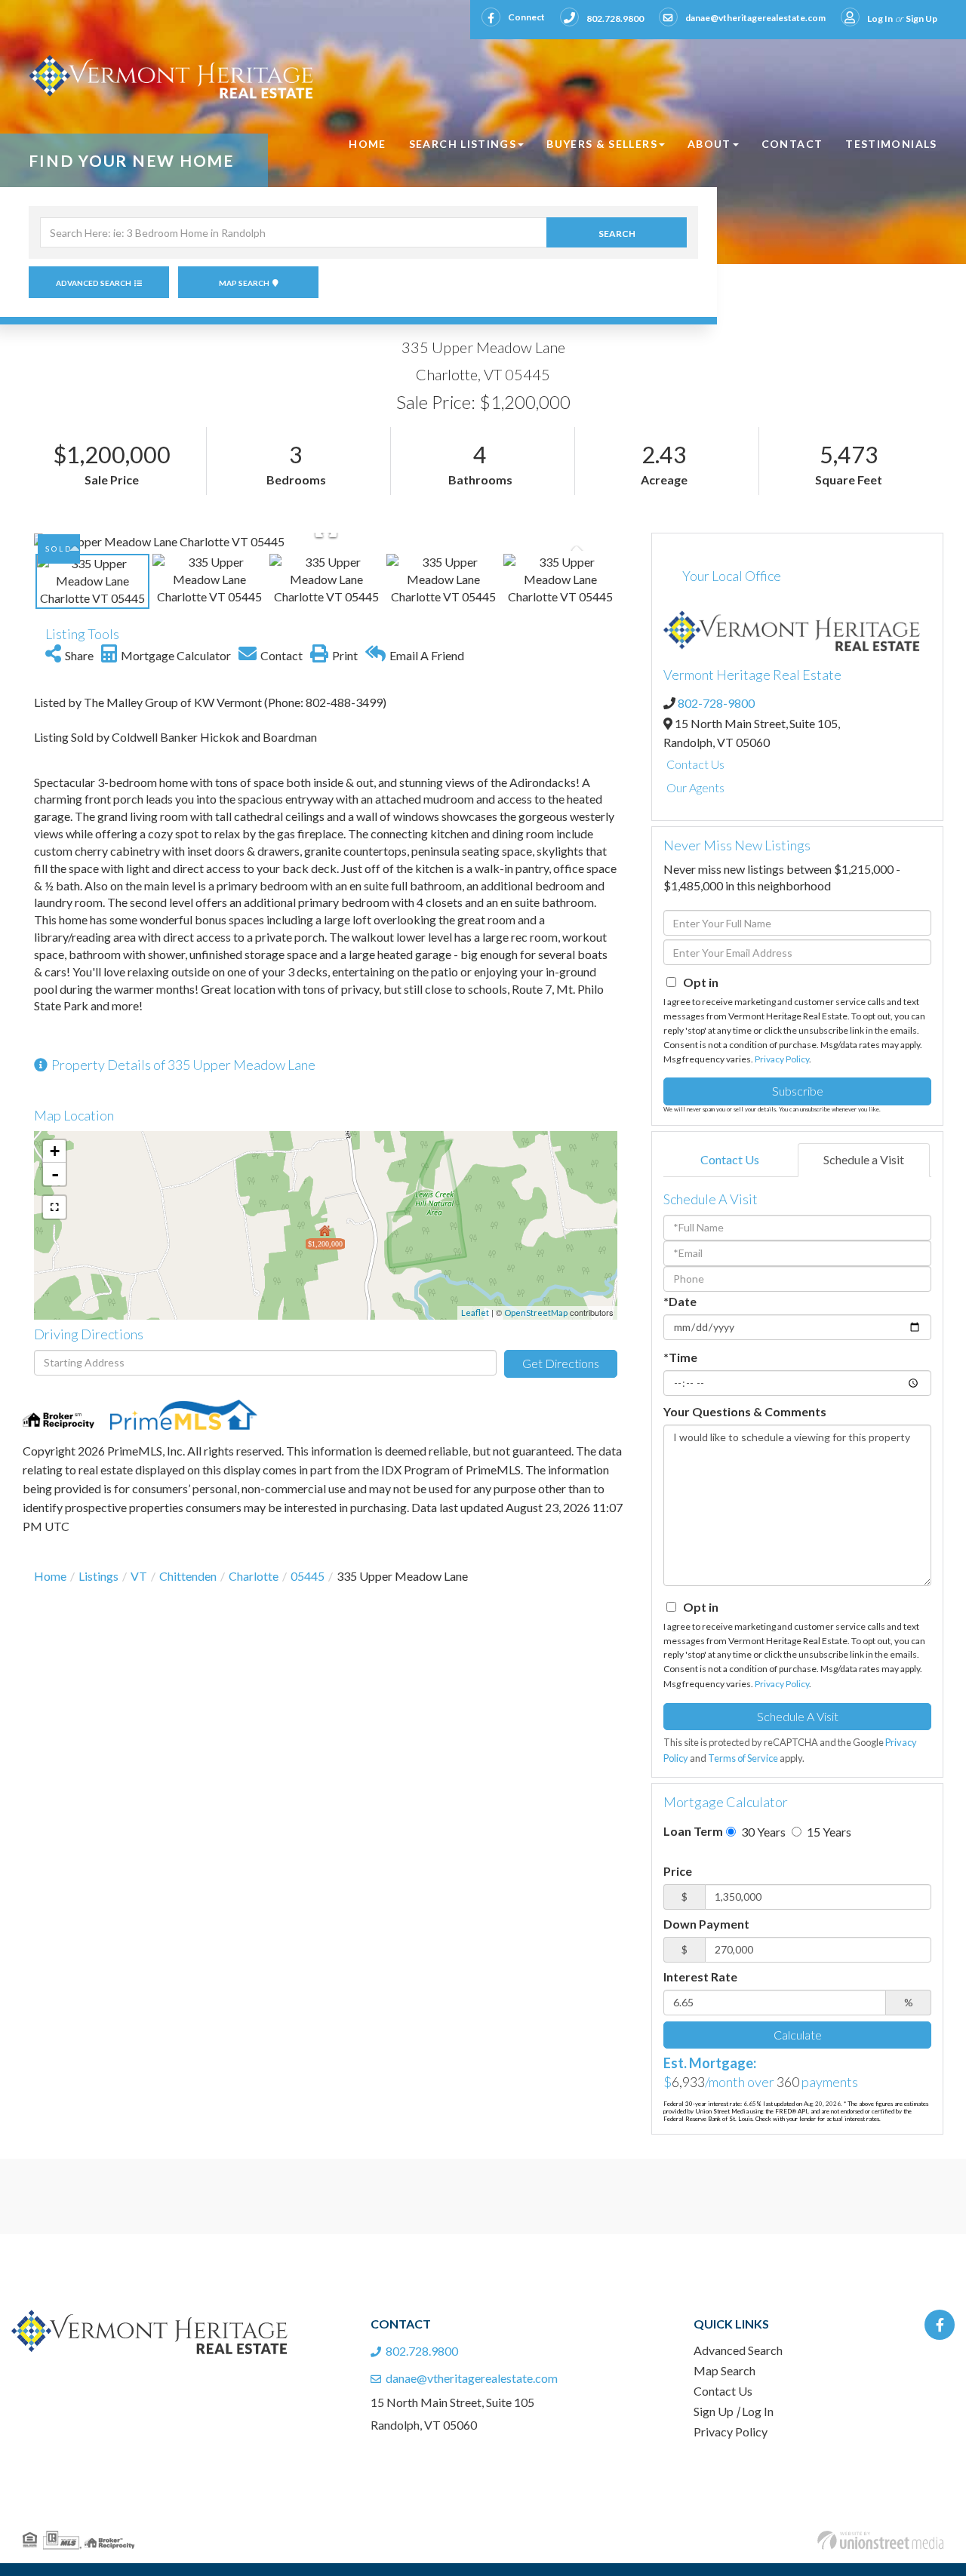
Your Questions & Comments (745, 1411)
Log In (880, 18)
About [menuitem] (709, 144)
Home (50, 1576)
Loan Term (693, 1831)
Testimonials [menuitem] (891, 144)
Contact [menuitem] (792, 144)
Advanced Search (94, 283)
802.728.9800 (615, 18)
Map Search (244, 283)
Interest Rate (700, 1977)
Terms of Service (743, 1758)
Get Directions (561, 1363)
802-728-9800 (716, 703)
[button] (617, 232)
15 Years (828, 1832)
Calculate (798, 2035)
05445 (308, 1576)
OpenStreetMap (536, 1313)
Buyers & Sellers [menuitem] (602, 144)
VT (139, 1576)
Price (678, 1871)
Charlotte (254, 1576)
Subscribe (798, 1091)
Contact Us (695, 764)
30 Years (762, 1832)
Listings (98, 1576)
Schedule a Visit (864, 1159)
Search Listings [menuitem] (463, 144)
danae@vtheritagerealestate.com (755, 18)
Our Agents (695, 787)
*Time (680, 1357)
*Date (680, 1301)
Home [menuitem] (367, 144)
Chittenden (188, 1576)
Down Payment (706, 1924)
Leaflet (475, 1313)
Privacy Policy (782, 1059)
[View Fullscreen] (54, 1207)
